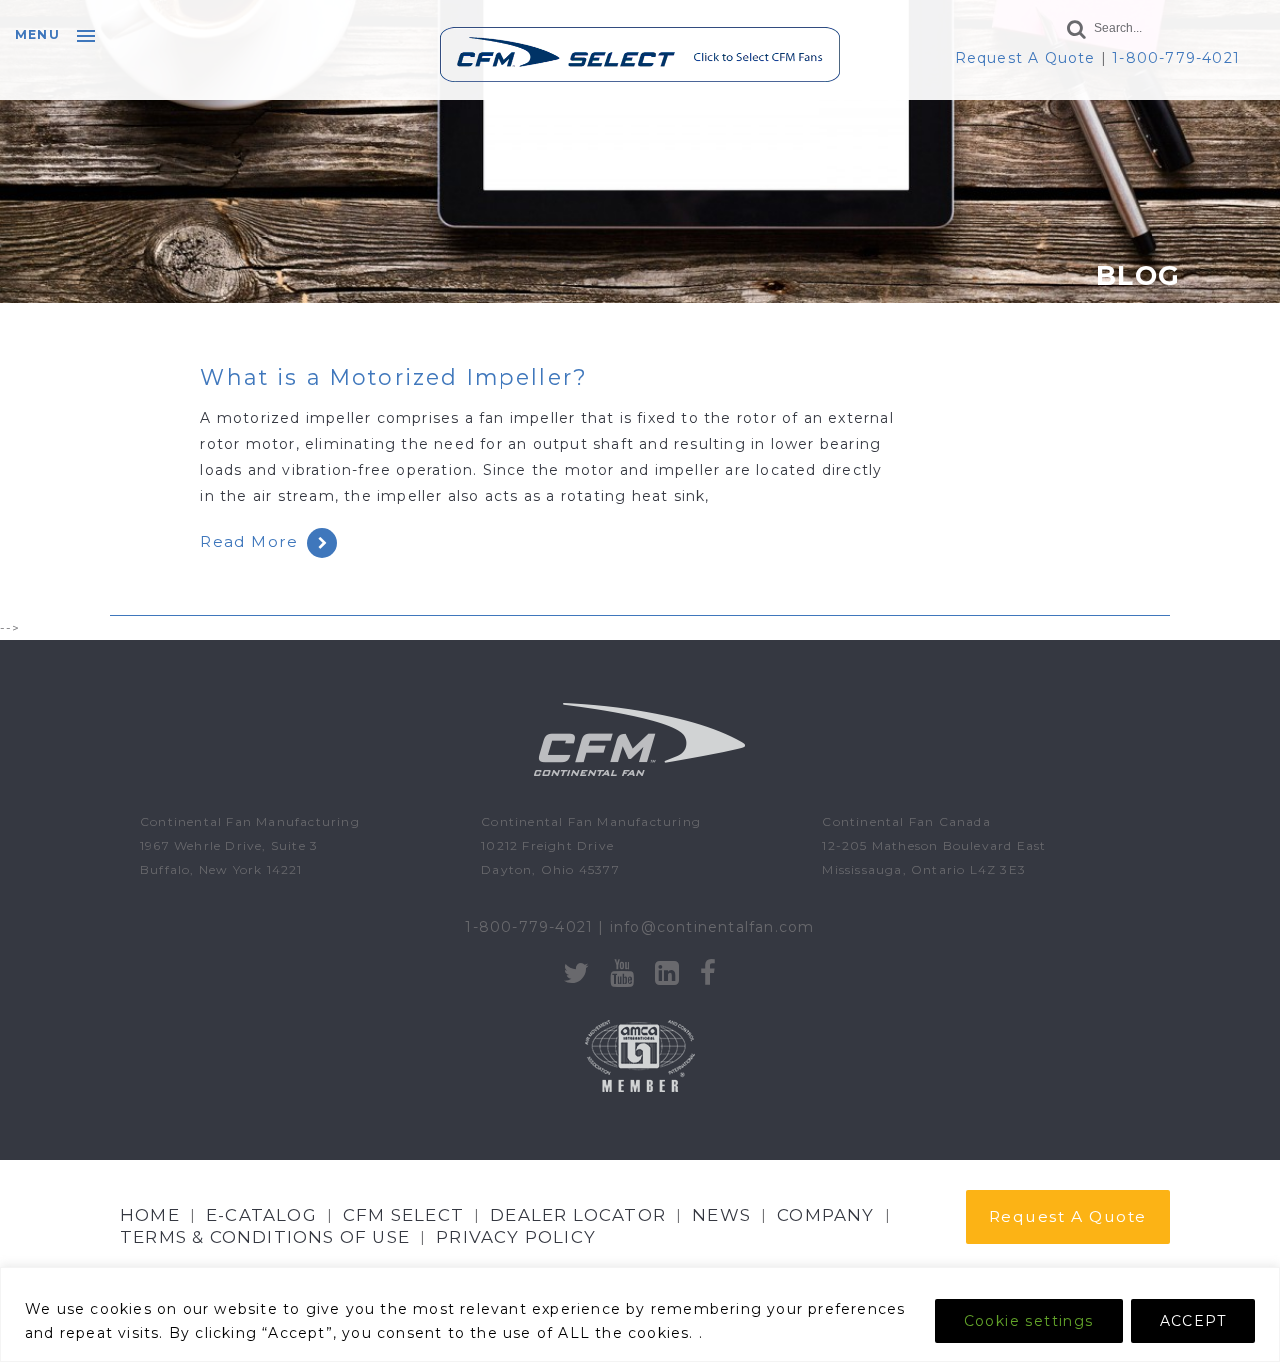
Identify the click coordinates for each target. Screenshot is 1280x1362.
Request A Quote (1025, 58)
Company (825, 1215)
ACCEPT (1193, 1321)
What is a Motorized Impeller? (394, 377)
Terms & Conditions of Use (265, 1237)
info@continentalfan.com (712, 927)
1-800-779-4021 (1176, 58)
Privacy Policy (516, 1237)
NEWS (721, 1215)
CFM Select (403, 1215)
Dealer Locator (578, 1215)
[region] (640, 1314)
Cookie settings (1029, 1321)
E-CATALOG (261, 1215)
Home (150, 1215)
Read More (249, 541)
